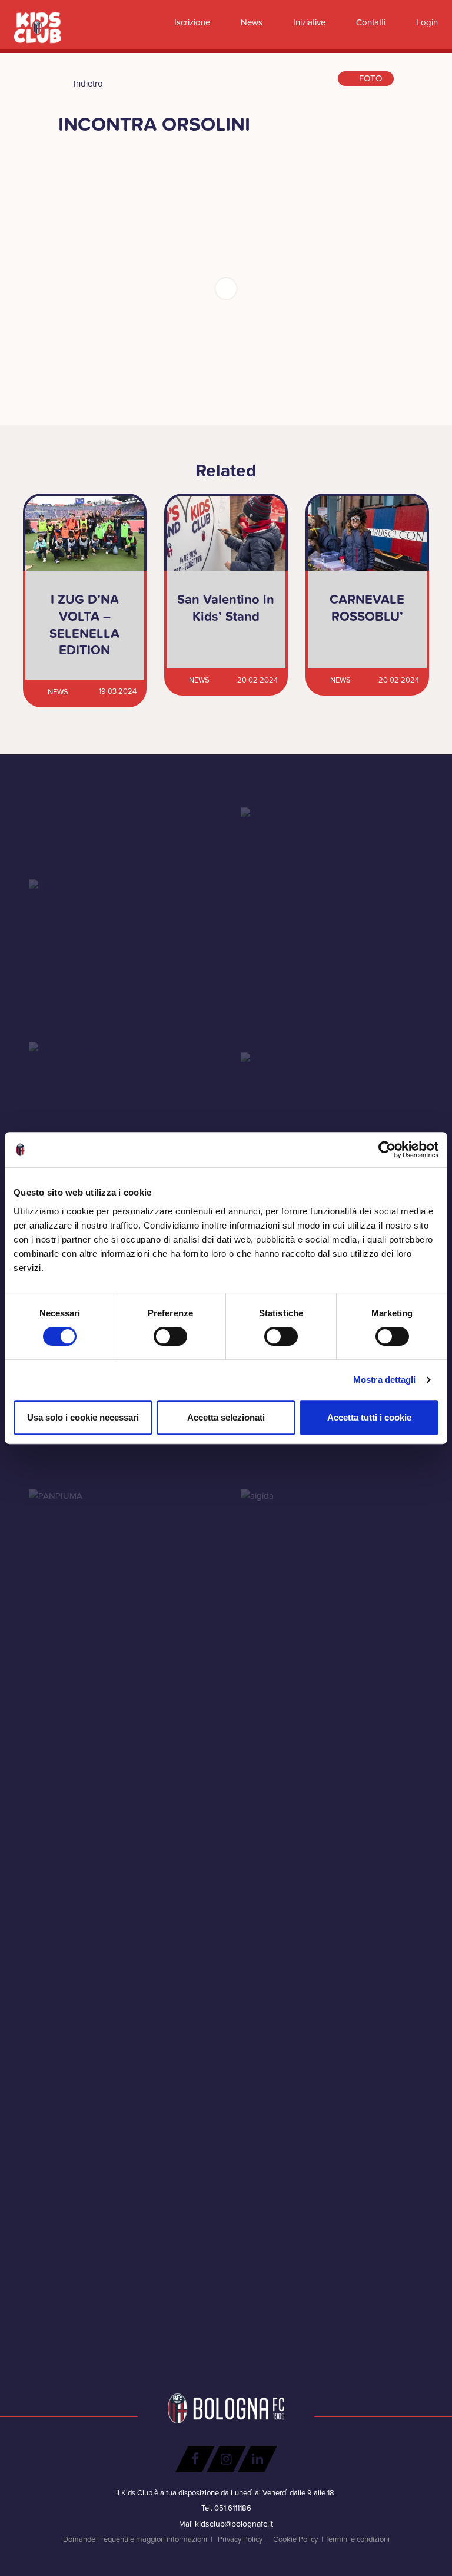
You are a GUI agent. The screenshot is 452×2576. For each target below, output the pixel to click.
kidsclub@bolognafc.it (234, 2524)
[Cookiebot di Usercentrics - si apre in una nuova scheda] (387, 1150)
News (250, 22)
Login (426, 22)
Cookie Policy (295, 2539)
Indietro (87, 84)
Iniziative (308, 22)
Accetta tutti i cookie (369, 1417)
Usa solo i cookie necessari (83, 1417)
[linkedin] (257, 2459)
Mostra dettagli (385, 1380)
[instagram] (226, 2459)
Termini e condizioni (357, 2539)
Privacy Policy (240, 2539)
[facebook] (195, 2459)
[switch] (170, 1336)
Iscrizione (191, 22)
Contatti (370, 22)
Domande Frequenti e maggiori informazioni (135, 2539)
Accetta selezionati (226, 1417)
